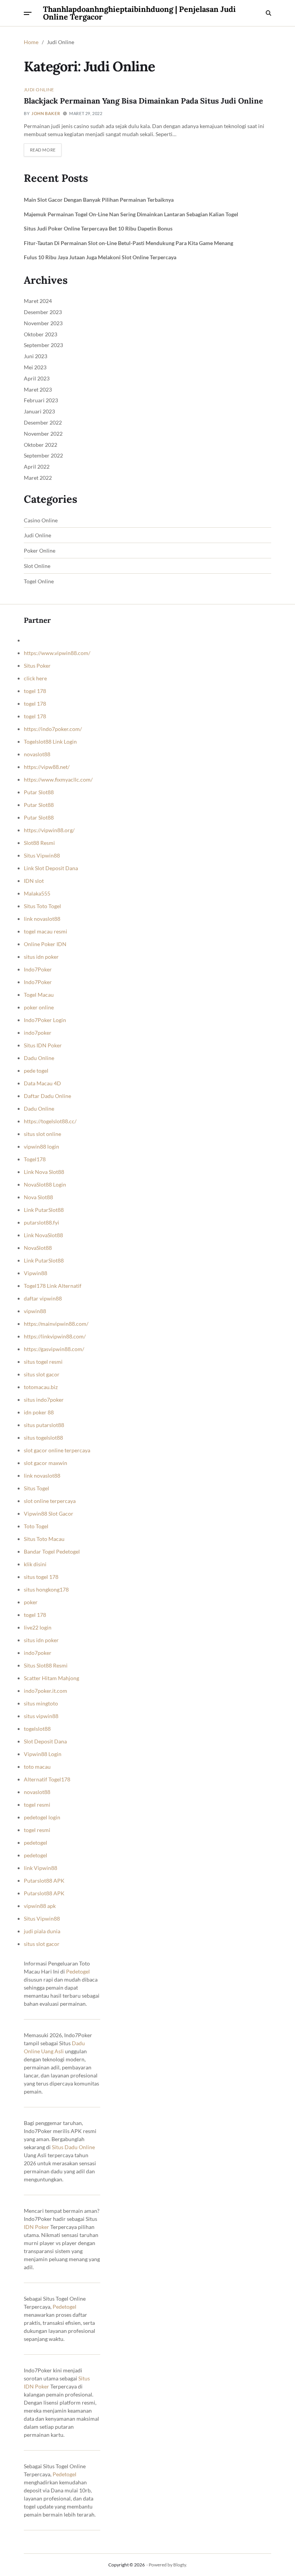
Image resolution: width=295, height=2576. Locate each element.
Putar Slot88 (39, 792)
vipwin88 (35, 1311)
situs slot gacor (42, 1374)
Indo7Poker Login (45, 1020)
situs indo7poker (44, 1400)
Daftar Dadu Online (47, 1096)
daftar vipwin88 (43, 1298)
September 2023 (43, 345)
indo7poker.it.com (46, 1691)
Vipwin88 (36, 1273)
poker (31, 1602)
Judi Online (39, 89)
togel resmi (37, 1805)
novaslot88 (37, 754)
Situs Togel (36, 1488)
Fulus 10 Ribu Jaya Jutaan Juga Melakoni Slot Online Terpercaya (100, 257)
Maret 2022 (38, 478)
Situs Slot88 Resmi (46, 1665)
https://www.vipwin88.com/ (57, 653)
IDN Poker (36, 2227)
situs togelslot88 (43, 1438)
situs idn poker (41, 957)
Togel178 (35, 1159)
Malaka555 (37, 893)
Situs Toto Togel (42, 906)
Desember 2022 (43, 422)
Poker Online (40, 551)
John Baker (46, 113)
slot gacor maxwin (46, 1463)
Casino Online (41, 520)
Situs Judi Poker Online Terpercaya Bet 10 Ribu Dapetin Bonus (98, 228)
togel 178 (35, 691)
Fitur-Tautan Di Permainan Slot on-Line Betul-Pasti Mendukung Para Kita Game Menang (128, 243)
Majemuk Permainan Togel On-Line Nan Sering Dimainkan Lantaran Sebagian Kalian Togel (131, 214)
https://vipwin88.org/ (49, 830)
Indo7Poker (38, 969)
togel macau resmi (46, 931)
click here (35, 678)
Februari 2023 (41, 400)
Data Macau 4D (42, 1083)
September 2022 (43, 455)
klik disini (35, 1564)
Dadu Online (39, 1058)
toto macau (37, 1767)
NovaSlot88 (38, 1248)
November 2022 (43, 434)
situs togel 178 (41, 1577)
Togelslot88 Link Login (50, 742)
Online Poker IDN (45, 944)
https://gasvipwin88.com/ (54, 1349)
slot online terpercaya (50, 1501)
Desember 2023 (43, 312)
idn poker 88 (39, 1412)
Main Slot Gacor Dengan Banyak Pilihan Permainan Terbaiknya (99, 200)
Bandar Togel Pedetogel (52, 1551)
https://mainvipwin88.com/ (56, 1324)
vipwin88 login (41, 1146)
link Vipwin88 (41, 1868)
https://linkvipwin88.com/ (55, 1336)
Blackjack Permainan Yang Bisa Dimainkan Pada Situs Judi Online (143, 101)
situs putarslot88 (44, 1425)
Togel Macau (39, 995)
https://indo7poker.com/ (53, 729)
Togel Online (39, 581)
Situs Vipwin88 (42, 855)
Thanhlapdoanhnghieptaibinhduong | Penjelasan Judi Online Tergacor (139, 13)
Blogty (180, 2565)
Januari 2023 (39, 411)
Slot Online (37, 566)
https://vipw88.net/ (47, 767)
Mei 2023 (35, 367)
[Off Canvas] (28, 13)
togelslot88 (37, 1729)
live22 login (38, 1627)
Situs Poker (37, 666)
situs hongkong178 (46, 1589)
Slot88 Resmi (39, 843)
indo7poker (38, 1033)
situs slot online (42, 1134)
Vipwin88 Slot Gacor (49, 1514)
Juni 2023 (36, 356)
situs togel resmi (43, 1362)
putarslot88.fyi (41, 1222)
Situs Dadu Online (73, 2147)
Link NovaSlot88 (43, 1235)
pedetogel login (42, 1817)
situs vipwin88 (41, 1716)
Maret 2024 (38, 301)
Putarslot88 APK (44, 1881)
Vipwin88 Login (43, 1754)
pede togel (36, 1071)
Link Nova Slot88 (44, 1172)
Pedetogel (78, 1971)
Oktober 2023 (41, 334)
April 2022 (37, 467)
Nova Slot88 (38, 1197)
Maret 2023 (38, 389)
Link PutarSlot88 (44, 1210)
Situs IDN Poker (43, 1045)
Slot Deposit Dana (45, 1741)
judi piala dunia (42, 1931)
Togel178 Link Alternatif (53, 1286)
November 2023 (43, 323)
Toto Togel (36, 1526)
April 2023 (37, 378)
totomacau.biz (41, 1387)
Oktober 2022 (41, 445)
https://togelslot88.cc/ (50, 1121)
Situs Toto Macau (44, 1539)
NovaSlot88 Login (45, 1184)
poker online (39, 1007)
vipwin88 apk (40, 1906)
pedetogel (36, 1843)
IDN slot (34, 881)
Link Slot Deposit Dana (51, 868)
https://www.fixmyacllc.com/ (58, 779)
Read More (43, 150)
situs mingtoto (41, 1703)
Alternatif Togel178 (47, 1779)
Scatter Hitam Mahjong (51, 1678)
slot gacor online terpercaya (57, 1450)
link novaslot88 (42, 919)
